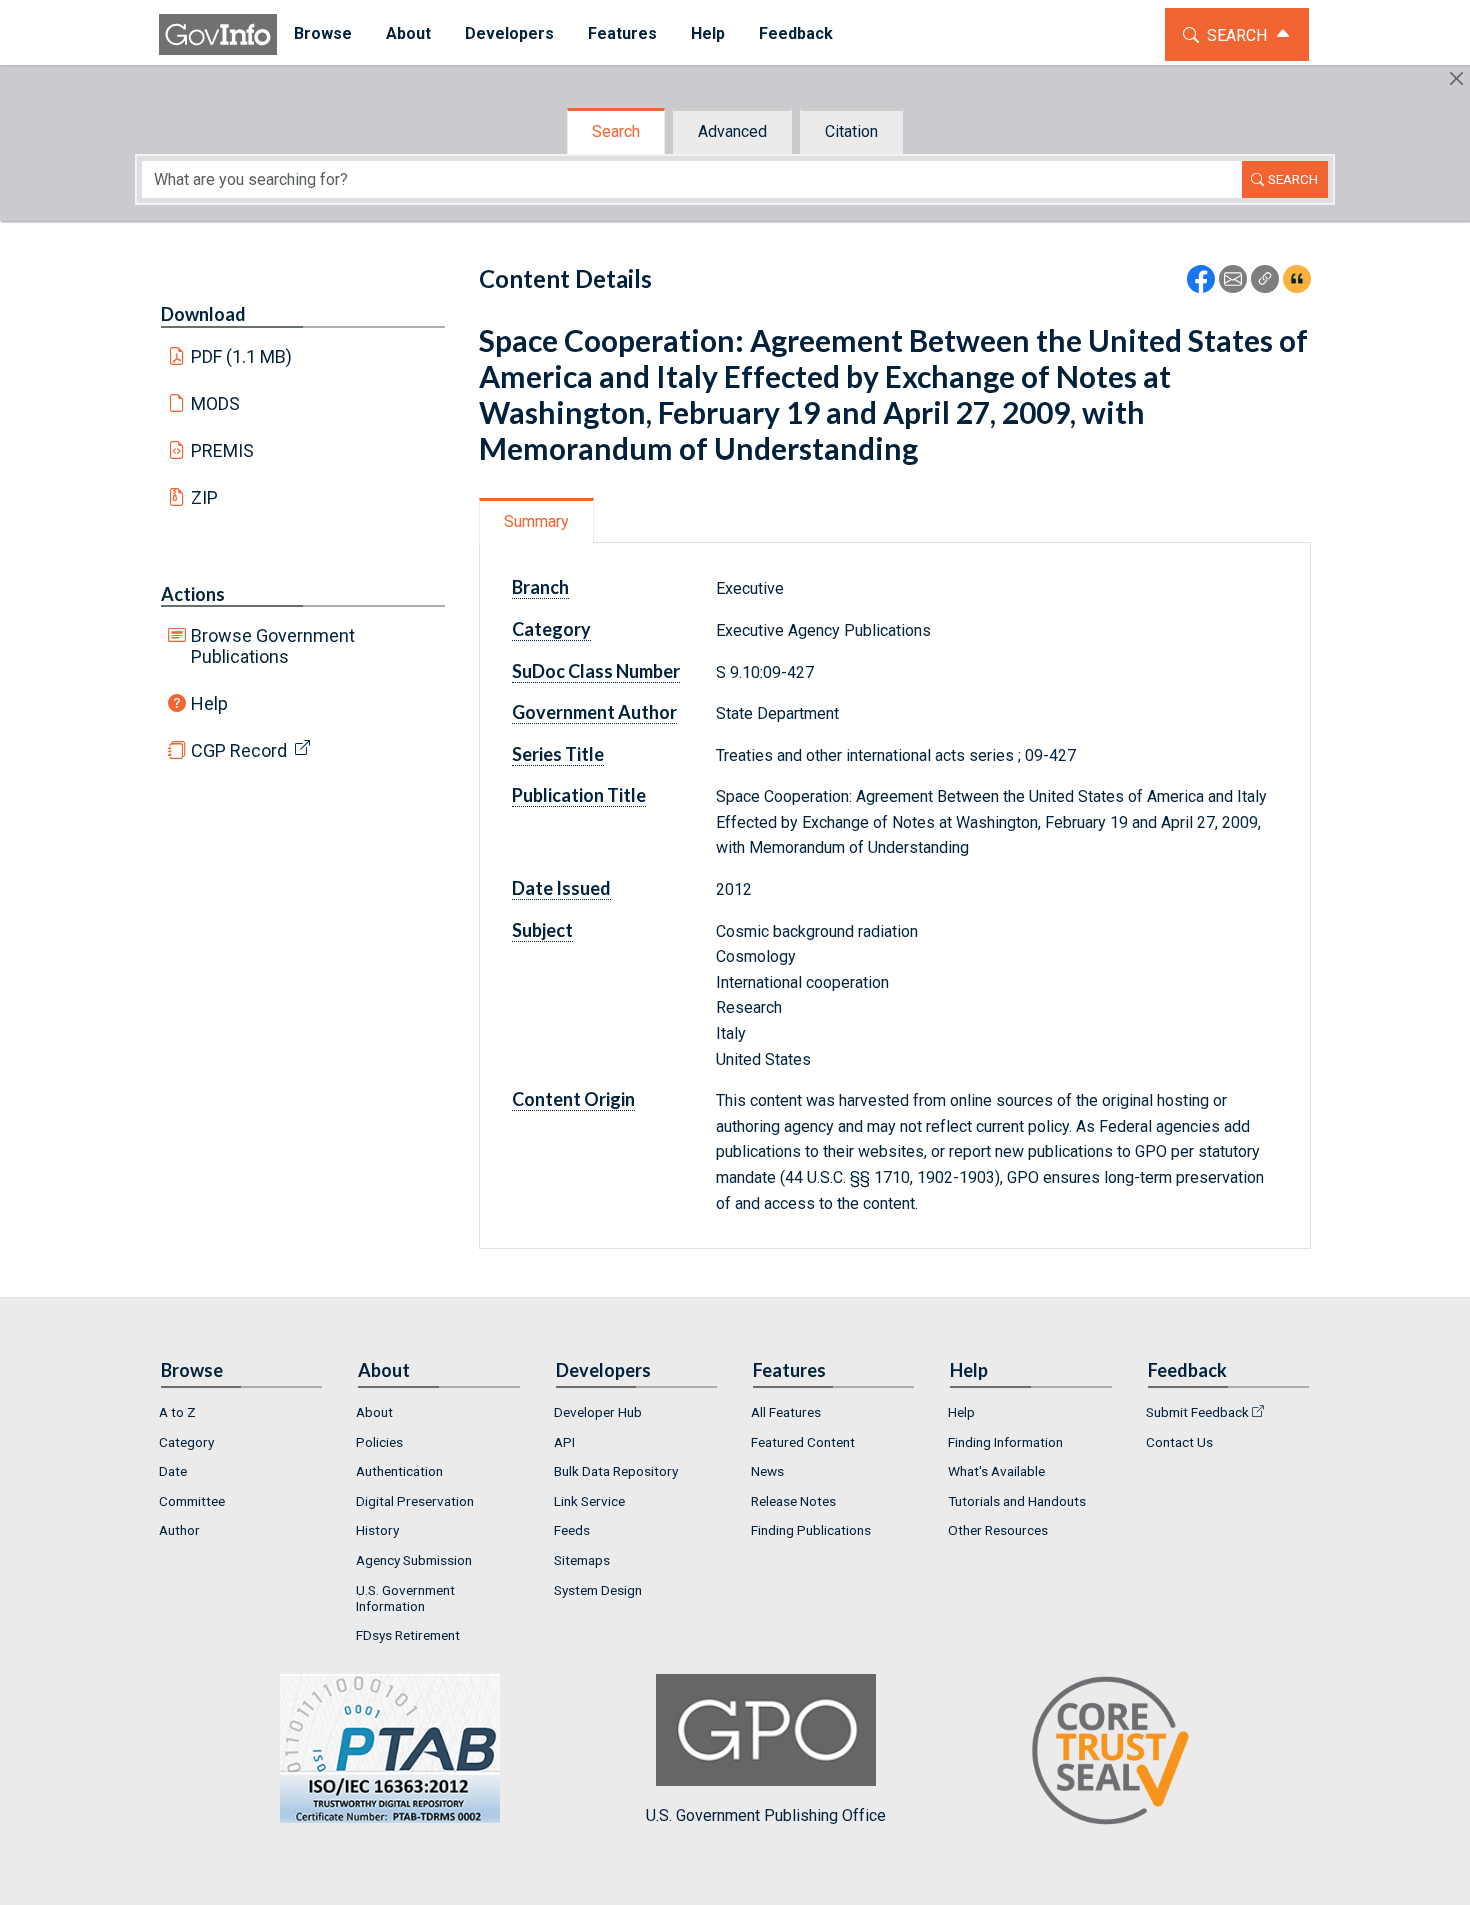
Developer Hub (598, 1412)
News (767, 1471)
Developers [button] (509, 33)
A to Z (177, 1412)
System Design (598, 1590)
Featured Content (803, 1442)
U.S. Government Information (405, 1598)
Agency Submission (414, 1560)
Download (203, 314)
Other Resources (998, 1530)
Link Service (589, 1501)
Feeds (572, 1530)
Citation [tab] (851, 131)
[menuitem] (323, 34)
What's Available (996, 1471)
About (374, 1412)
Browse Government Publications (273, 646)
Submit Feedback (1197, 1412)
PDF (242, 356)
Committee (192, 1501)
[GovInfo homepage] (218, 34)
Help (209, 703)
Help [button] (708, 33)
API (564, 1442)
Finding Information (1005, 1442)
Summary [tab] (536, 521)
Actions (193, 594)
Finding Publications (811, 1530)
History (377, 1530)
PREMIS (222, 450)
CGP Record (239, 750)
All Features (786, 1412)
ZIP (204, 497)
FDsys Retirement (408, 1635)
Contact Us (1179, 1442)
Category (186, 1442)
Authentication (399, 1471)
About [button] (408, 33)
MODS (215, 403)
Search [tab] (616, 131)
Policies (379, 1442)
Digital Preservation (415, 1501)
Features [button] (622, 33)
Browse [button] (323, 33)
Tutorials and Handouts (1017, 1501)
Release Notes (793, 1501)
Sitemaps (582, 1560)
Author (179, 1530)
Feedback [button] (796, 33)
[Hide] (1456, 78)
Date (173, 1471)
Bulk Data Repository (616, 1471)
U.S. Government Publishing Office (766, 1815)
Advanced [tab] (732, 131)
